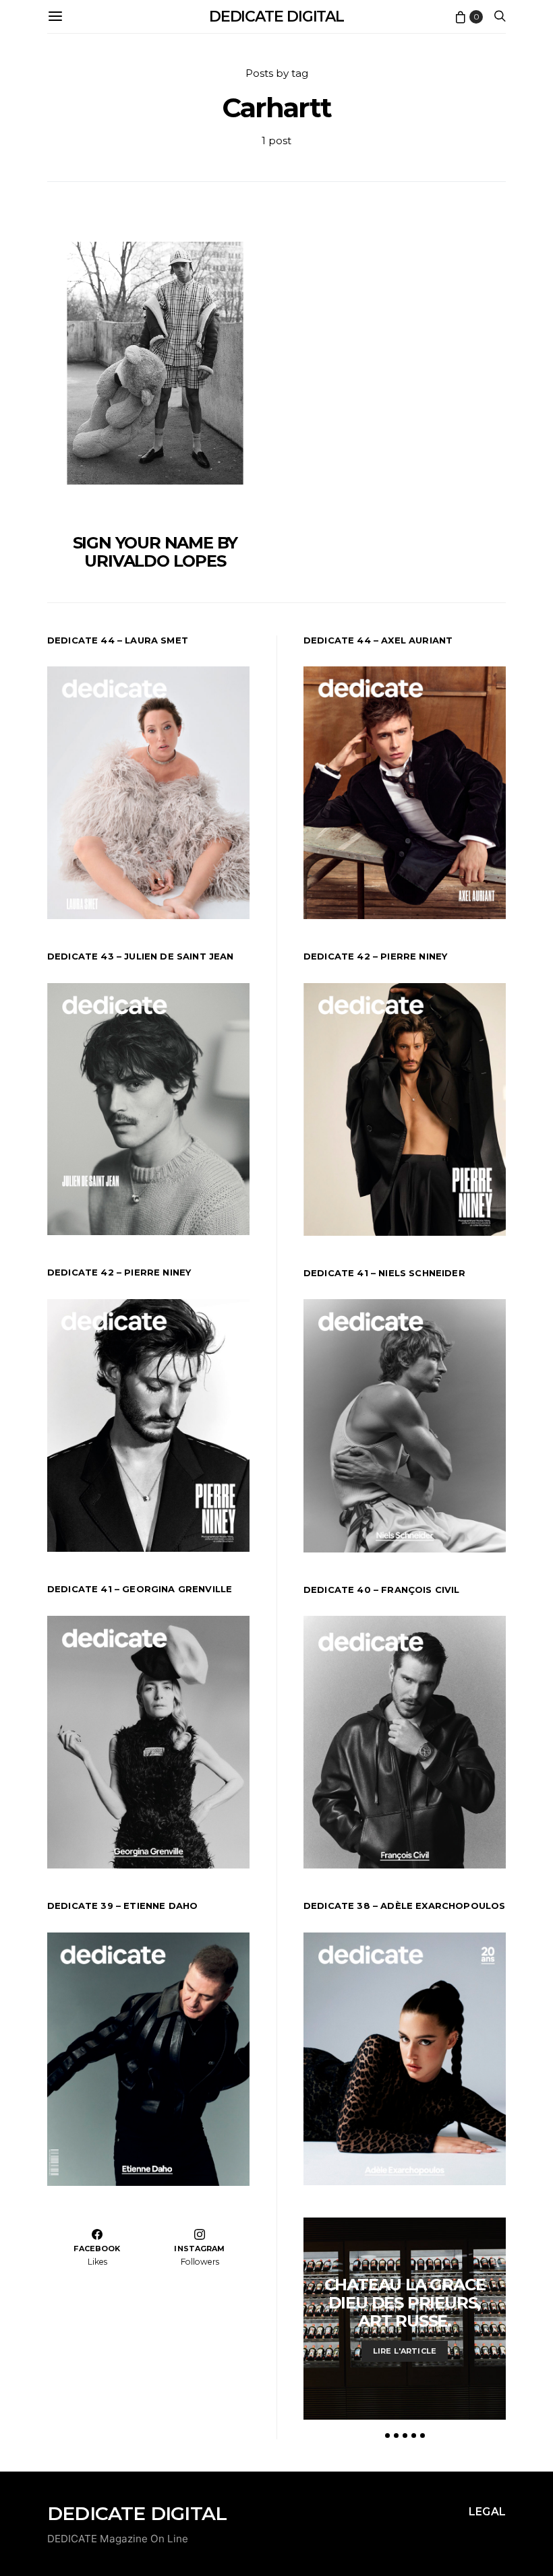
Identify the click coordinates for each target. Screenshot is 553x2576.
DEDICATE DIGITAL (276, 17)
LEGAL (487, 2512)
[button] (387, 2436)
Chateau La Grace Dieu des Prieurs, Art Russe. (405, 2303)
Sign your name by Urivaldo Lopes (155, 552)
